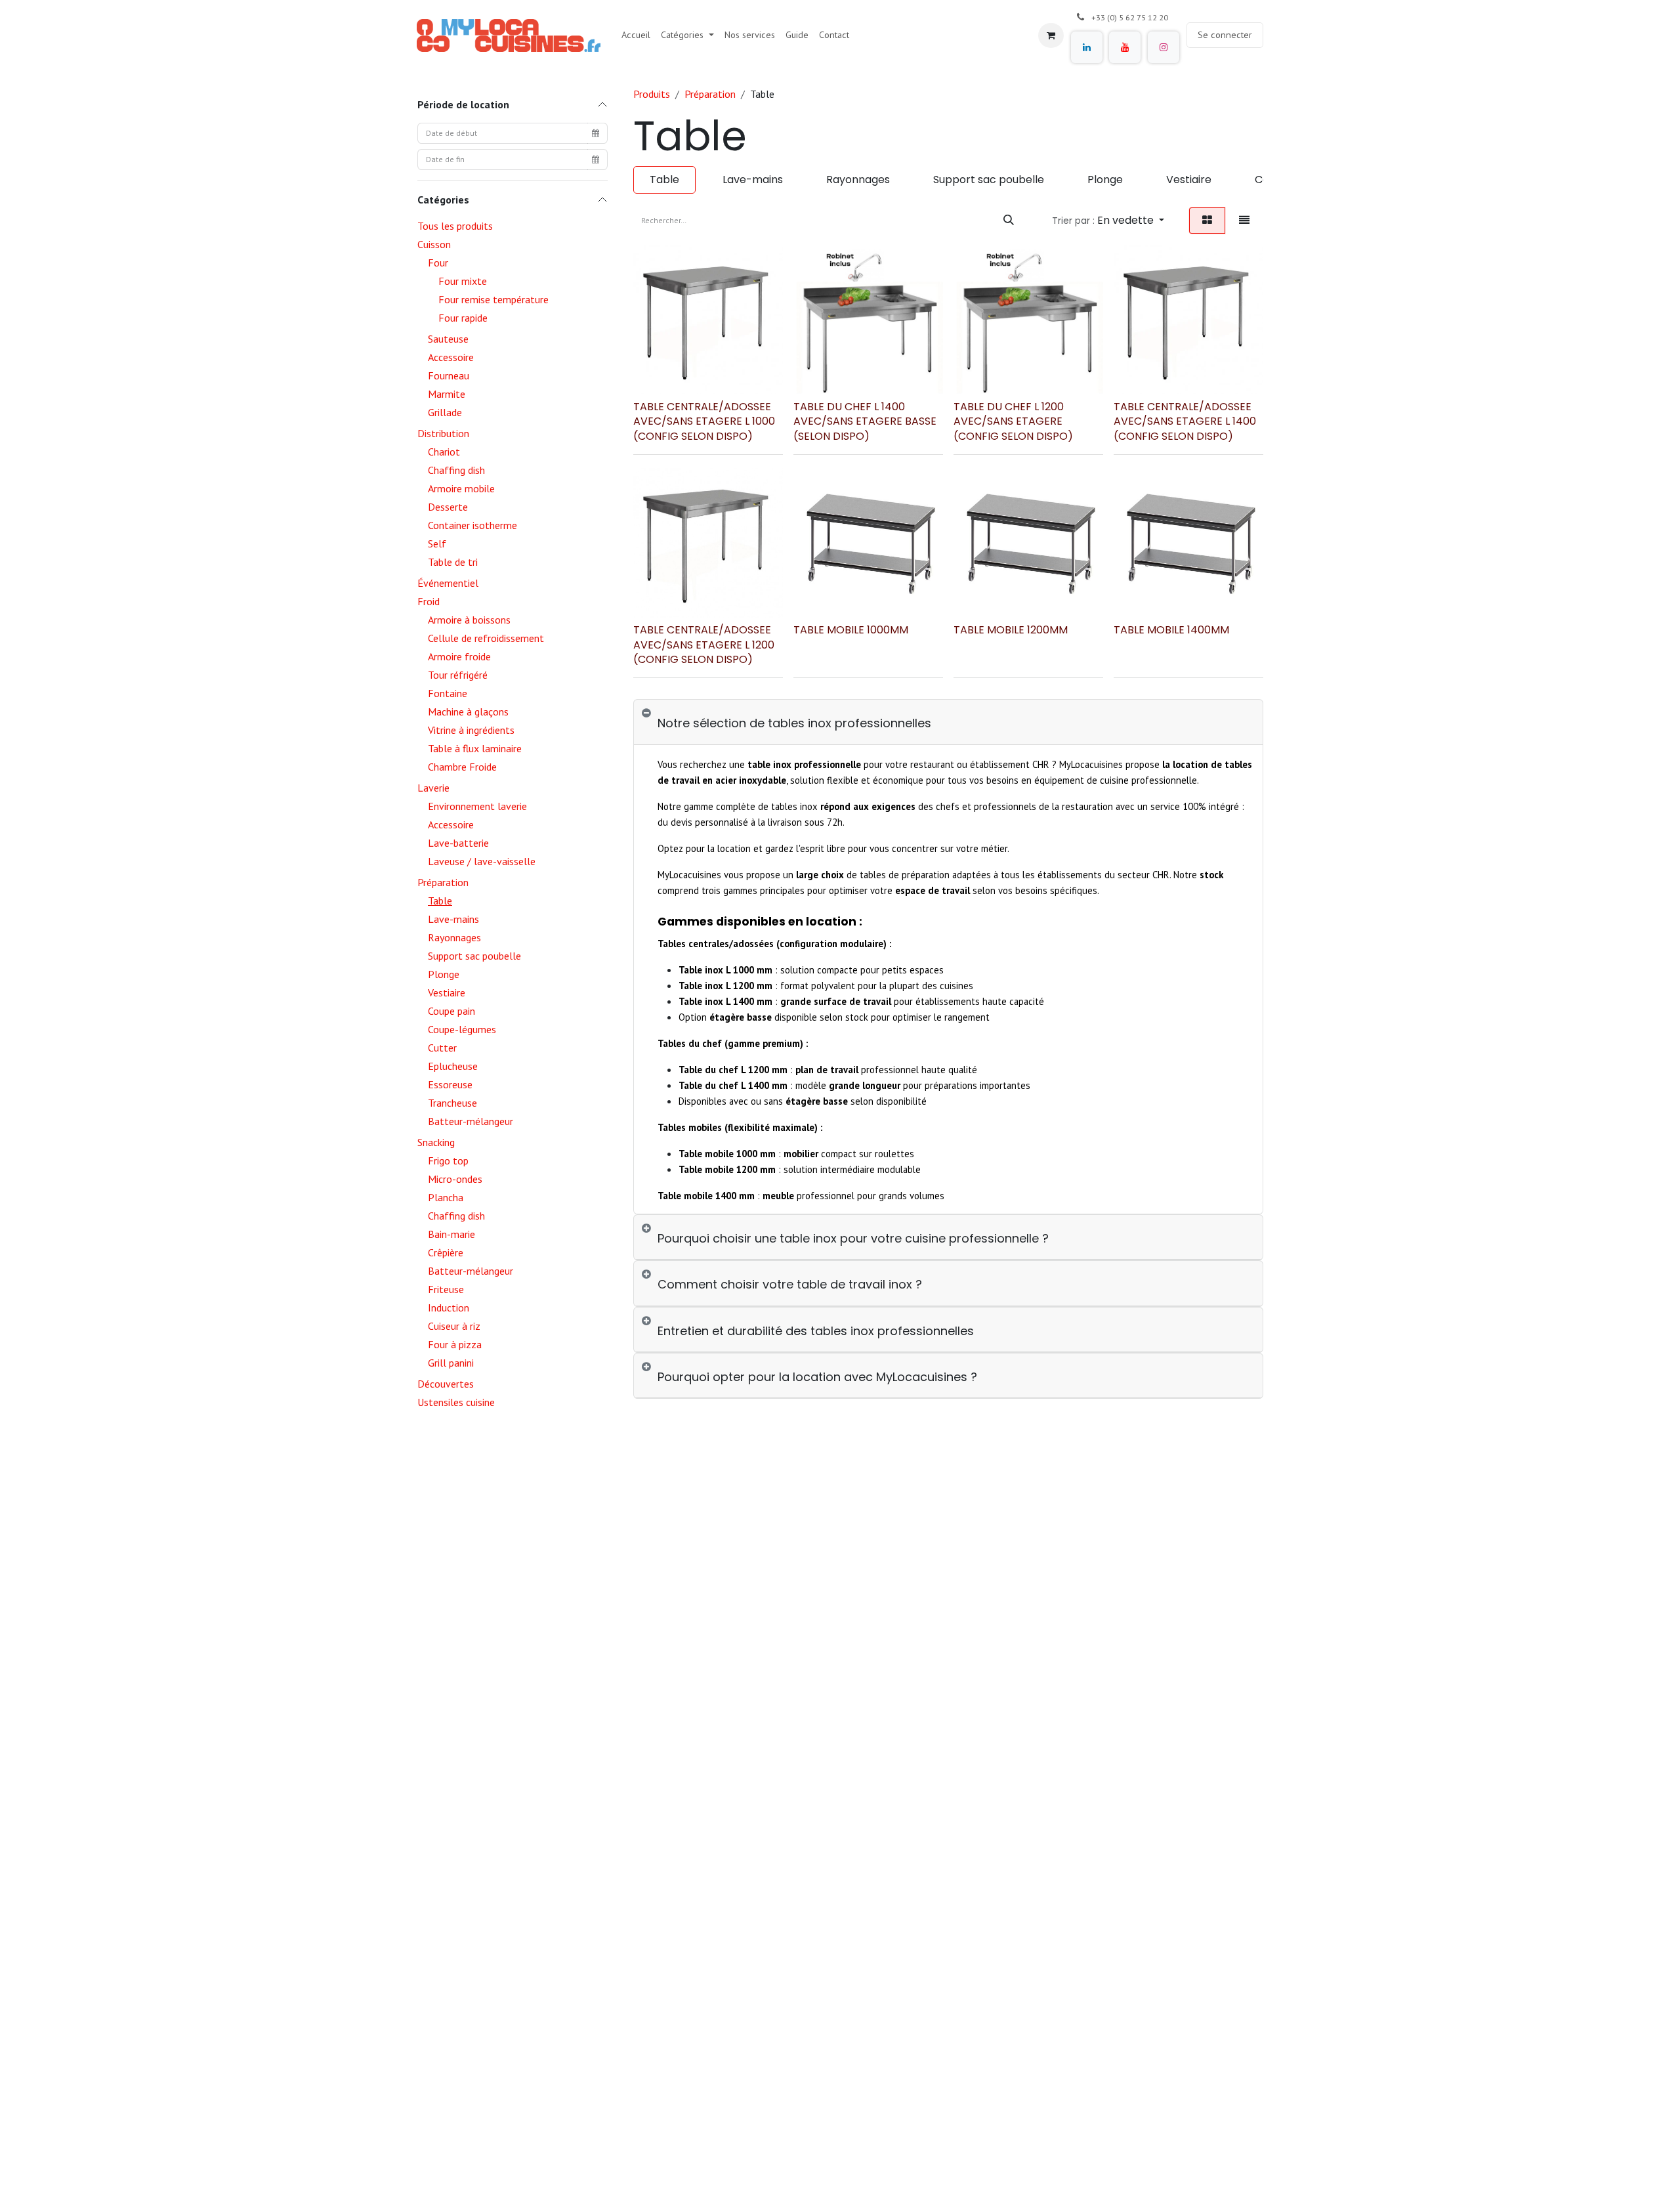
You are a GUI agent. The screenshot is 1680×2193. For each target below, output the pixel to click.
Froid (429, 601)
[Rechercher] (1009, 221)
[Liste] (1244, 221)
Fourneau (449, 375)
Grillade (445, 412)
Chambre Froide (462, 767)
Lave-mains (453, 919)
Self (437, 543)
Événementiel (448, 583)
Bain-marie (451, 1234)
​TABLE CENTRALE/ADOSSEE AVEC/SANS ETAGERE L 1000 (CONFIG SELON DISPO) (704, 421)
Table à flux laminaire (475, 748)
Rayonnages (454, 937)
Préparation (443, 882)
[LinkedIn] (1087, 47)
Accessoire (451, 357)
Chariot (444, 452)
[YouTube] (1125, 47)
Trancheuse (452, 1103)
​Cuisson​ (434, 244)
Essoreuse (450, 1084)
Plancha (446, 1197)
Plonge (444, 974)
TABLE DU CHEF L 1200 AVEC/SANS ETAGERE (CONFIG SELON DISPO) (1013, 421)
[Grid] (1207, 221)
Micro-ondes (455, 1179)
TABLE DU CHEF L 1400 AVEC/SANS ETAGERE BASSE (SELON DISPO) (865, 421)
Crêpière (446, 1252)
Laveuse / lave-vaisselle (482, 861)
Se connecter (1225, 35)
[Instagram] (1164, 47)
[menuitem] (636, 35)
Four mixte (463, 281)
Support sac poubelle (474, 956)
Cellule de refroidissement (486, 638)
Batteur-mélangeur (471, 1121)
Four (438, 263)
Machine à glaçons (468, 712)
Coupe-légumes (462, 1029)
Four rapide (463, 318)
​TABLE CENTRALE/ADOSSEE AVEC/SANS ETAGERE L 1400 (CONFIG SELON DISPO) (1185, 421)
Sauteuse (448, 339)
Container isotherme (472, 525)
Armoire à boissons (469, 620)
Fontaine (448, 693)
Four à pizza (455, 1344)
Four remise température (493, 299)
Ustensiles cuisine (456, 1402)
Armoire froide (459, 656)
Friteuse (446, 1289)
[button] (1108, 221)
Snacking (436, 1142)
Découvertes (446, 1384)
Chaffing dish (456, 470)
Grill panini (451, 1363)
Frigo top (448, 1160)
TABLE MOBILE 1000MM (851, 630)
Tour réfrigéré (458, 675)
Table (440, 901)
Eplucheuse (453, 1066)
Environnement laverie (477, 806)
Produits (652, 94)
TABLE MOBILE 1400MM (1171, 630)
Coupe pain (451, 1011)
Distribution (443, 433)
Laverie (433, 788)
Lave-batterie (458, 843)
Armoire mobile (461, 488)
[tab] (948, 722)
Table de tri (453, 562)
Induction (449, 1308)
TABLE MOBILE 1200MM (1011, 630)
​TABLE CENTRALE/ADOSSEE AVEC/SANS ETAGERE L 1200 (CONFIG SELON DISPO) (704, 645)
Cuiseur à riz (454, 1326)
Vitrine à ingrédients (471, 730)
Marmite (447, 394)
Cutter (442, 1048)
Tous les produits (455, 226)
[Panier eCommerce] (1051, 35)
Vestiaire (447, 992)
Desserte (448, 507)
